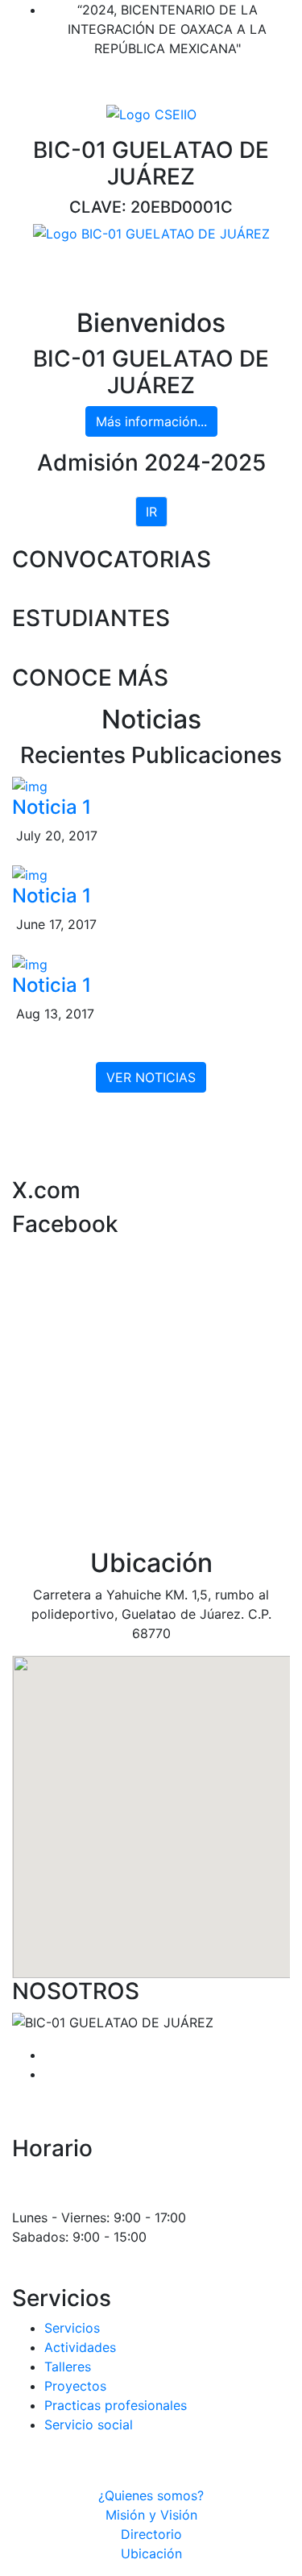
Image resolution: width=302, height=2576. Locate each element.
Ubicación (151, 2553)
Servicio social (89, 2425)
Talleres (68, 2367)
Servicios (72, 2328)
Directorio (151, 2534)
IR (151, 512)
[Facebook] (146, 81)
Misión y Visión (151, 2515)
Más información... (151, 421)
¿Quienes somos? (151, 2495)
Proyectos (75, 2386)
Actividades (80, 2347)
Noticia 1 (52, 807)
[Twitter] (158, 81)
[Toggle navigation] (35, 272)
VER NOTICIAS (151, 1077)
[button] (151, 1807)
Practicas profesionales (116, 2405)
